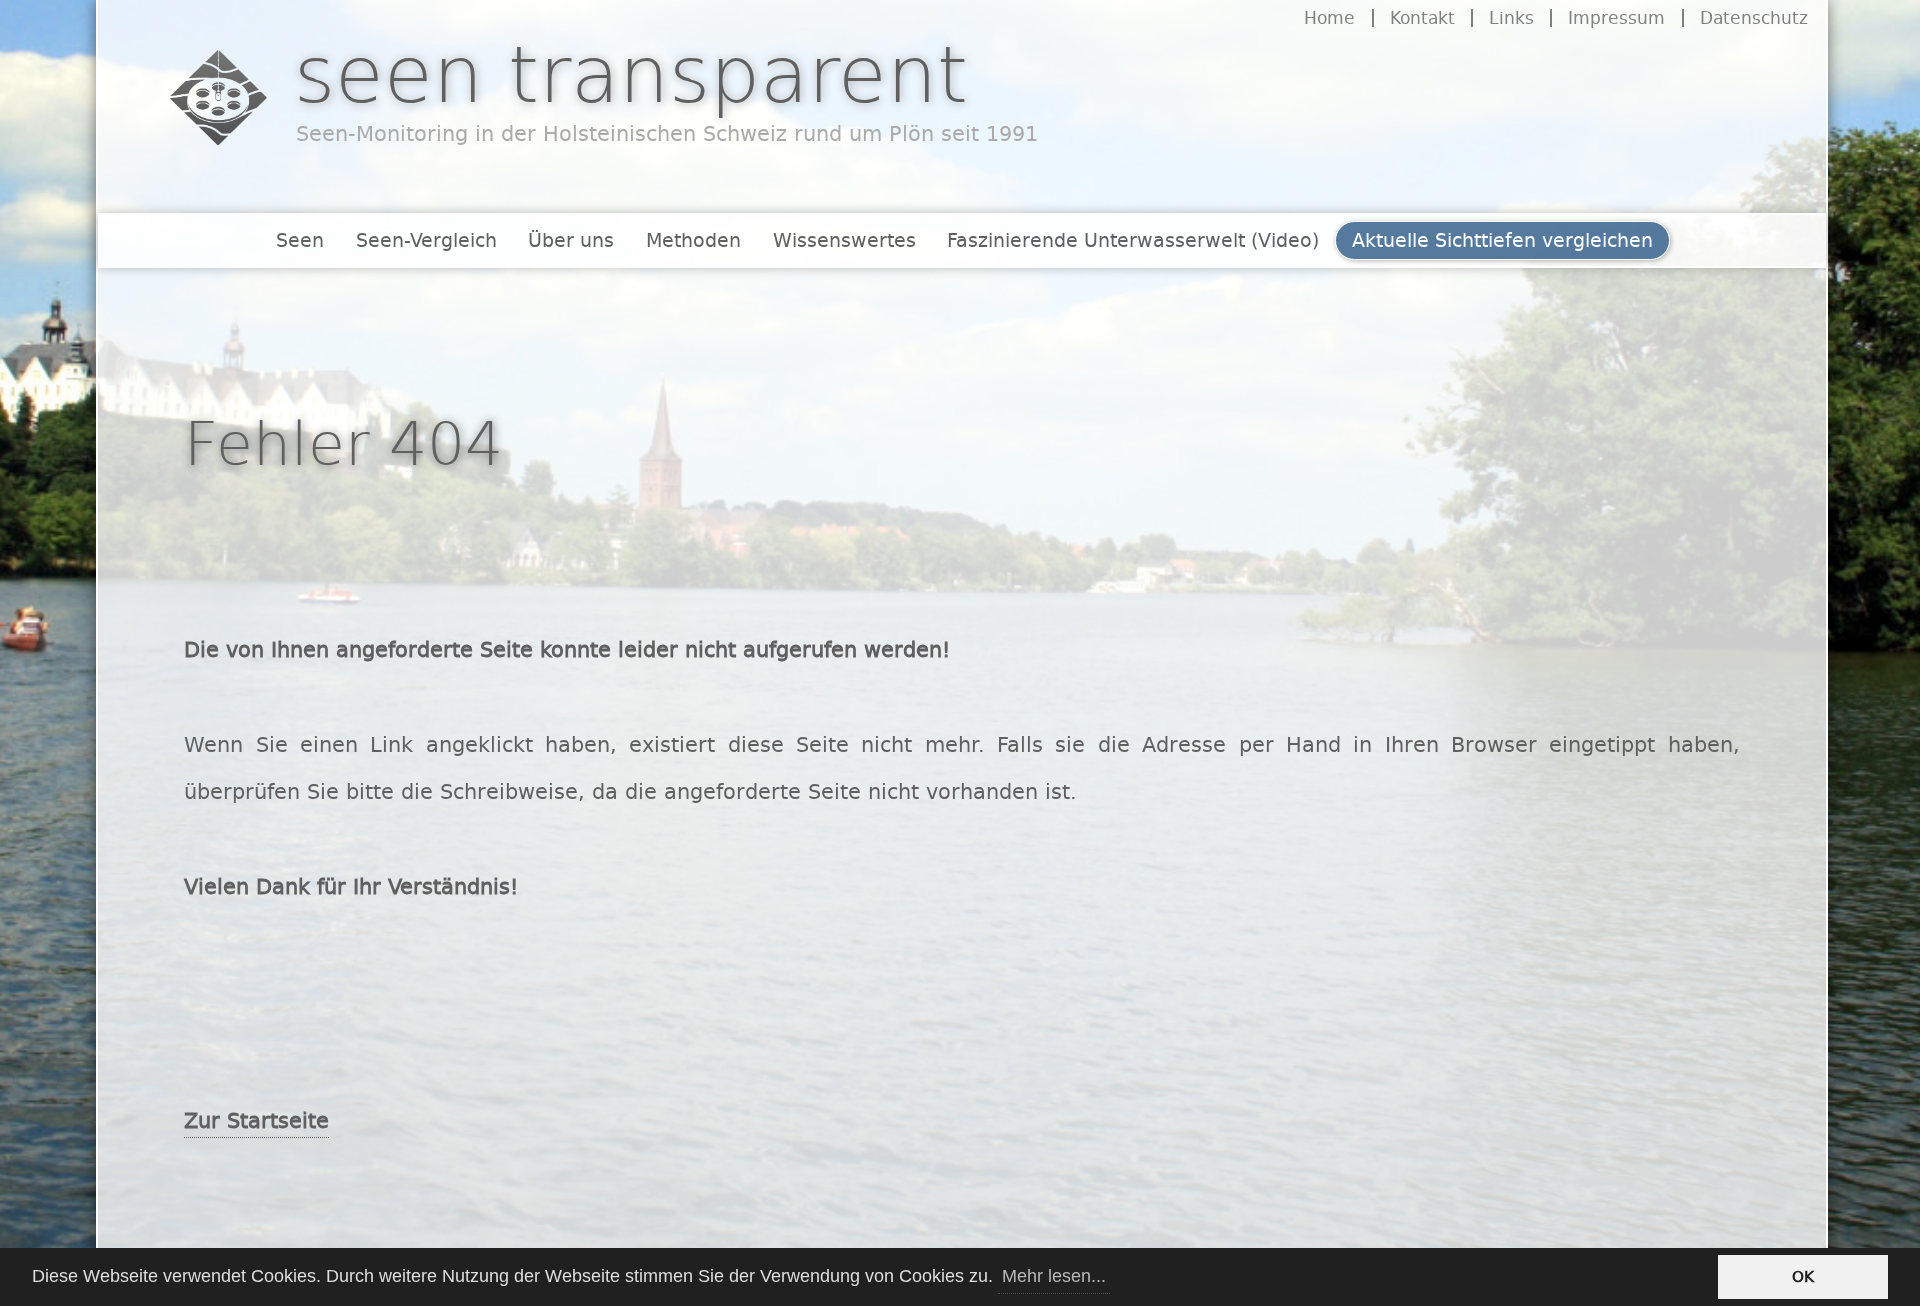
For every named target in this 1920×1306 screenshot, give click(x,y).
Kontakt (1422, 18)
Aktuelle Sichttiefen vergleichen (1502, 240)
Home (1329, 18)
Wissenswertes (844, 240)
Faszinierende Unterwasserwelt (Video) (1133, 240)
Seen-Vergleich (426, 240)
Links (1511, 18)
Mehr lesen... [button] (1054, 1276)
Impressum (1616, 18)
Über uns (571, 240)
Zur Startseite (256, 1120)
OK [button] (1803, 1276)
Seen (300, 240)
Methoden (693, 240)
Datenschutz (1754, 18)
